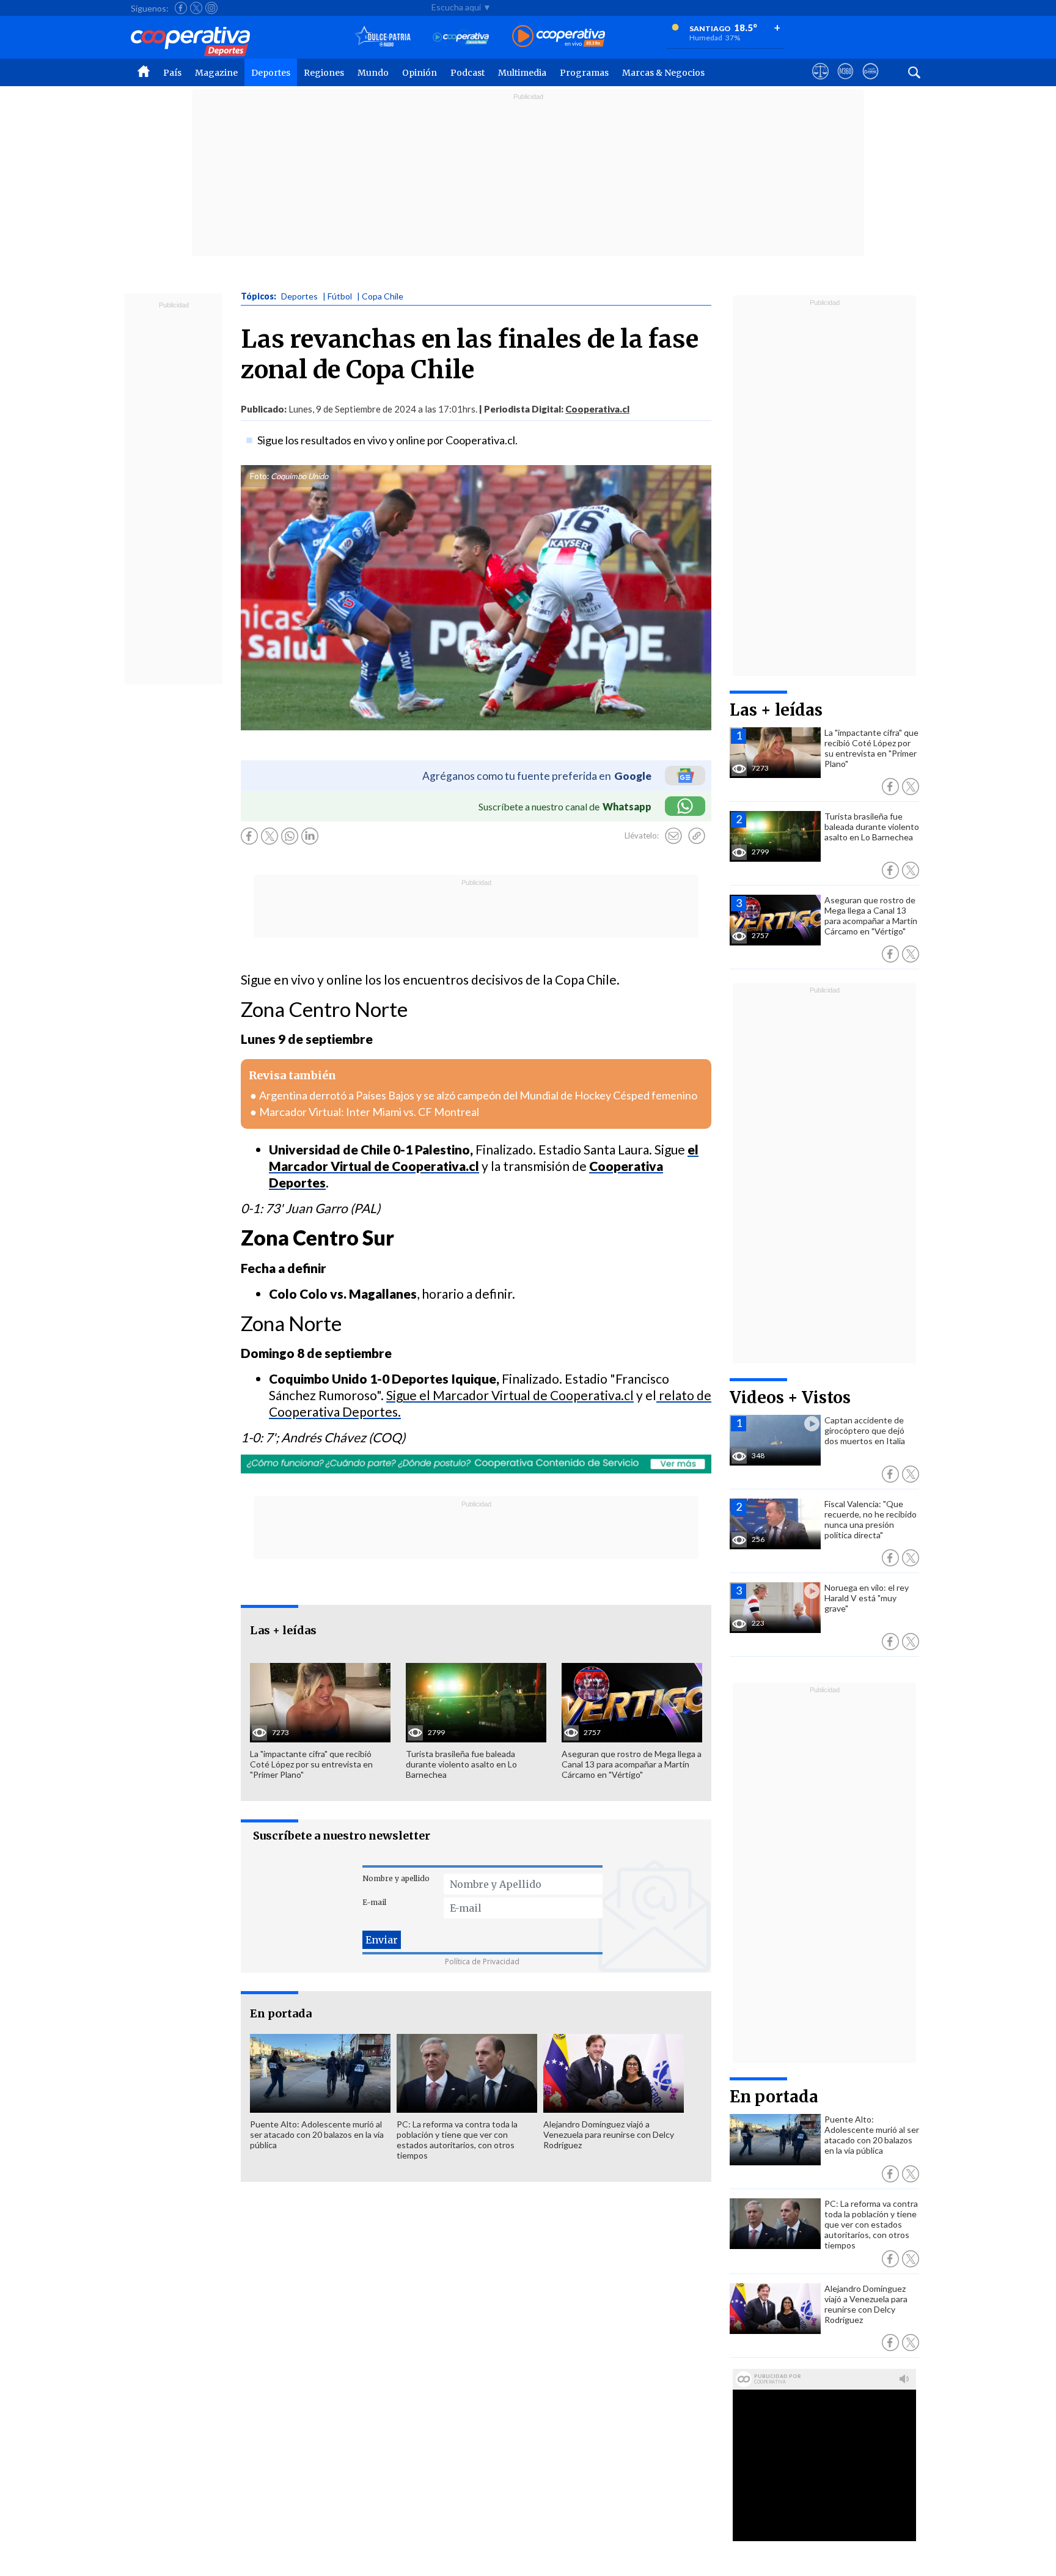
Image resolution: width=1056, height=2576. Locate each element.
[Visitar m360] (845, 83)
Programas (584, 73)
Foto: (259, 476)
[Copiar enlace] (697, 836)
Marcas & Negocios (663, 73)
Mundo (373, 73)
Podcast (468, 73)
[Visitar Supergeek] (871, 83)
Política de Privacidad (482, 1961)
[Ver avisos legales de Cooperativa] (820, 83)
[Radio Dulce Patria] (383, 37)
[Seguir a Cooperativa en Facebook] (181, 8)
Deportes (271, 73)
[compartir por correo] (673, 836)
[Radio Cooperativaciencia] (461, 37)
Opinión (420, 73)
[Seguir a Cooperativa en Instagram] (211, 8)
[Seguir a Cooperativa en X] (196, 8)
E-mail (374, 1902)
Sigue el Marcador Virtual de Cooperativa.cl (510, 1395)
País (172, 73)
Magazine (216, 73)
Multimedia (522, 73)
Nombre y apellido (396, 1878)
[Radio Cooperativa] (559, 37)
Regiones (324, 73)
